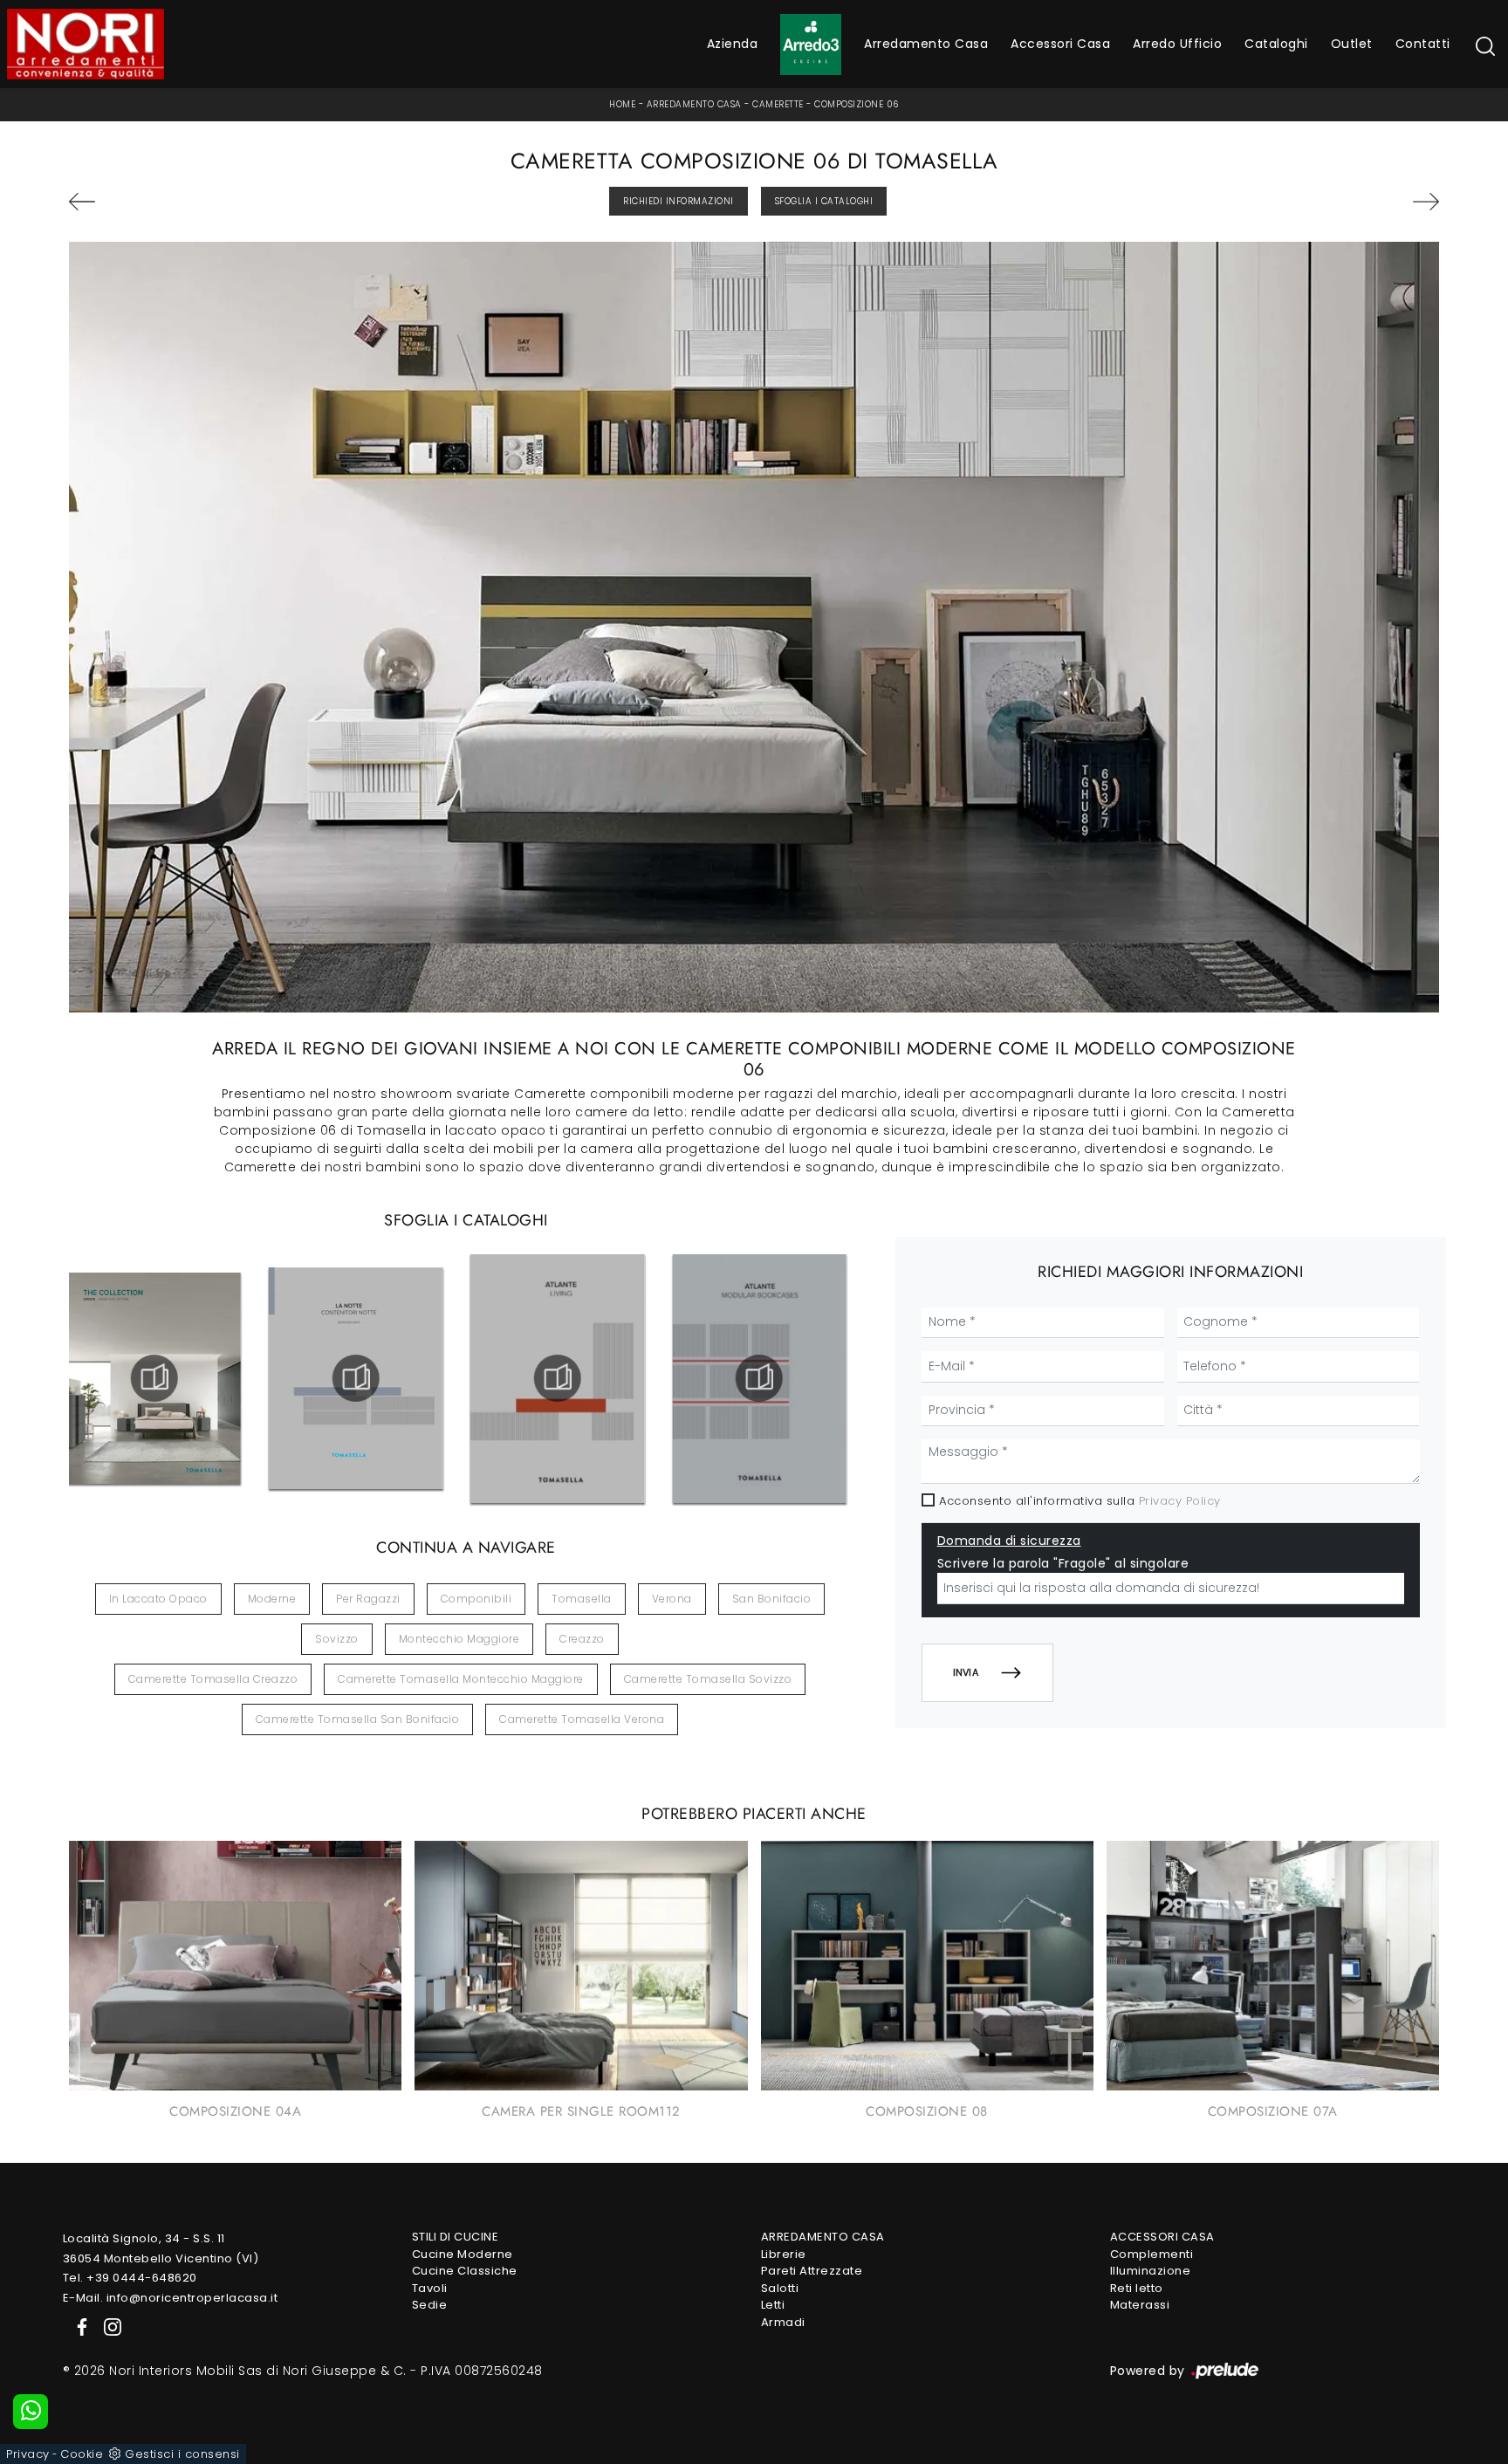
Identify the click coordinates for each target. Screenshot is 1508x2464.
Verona (672, 1599)
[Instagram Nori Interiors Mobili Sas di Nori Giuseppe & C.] (107, 2326)
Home (622, 104)
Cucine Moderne (463, 2254)
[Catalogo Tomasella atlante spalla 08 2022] (759, 1378)
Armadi (783, 2322)
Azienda (733, 44)
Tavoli (430, 2288)
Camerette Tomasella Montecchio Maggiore (461, 1679)
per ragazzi (368, 1599)
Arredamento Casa (926, 44)
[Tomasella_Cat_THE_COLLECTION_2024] (154, 1378)
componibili (476, 1599)
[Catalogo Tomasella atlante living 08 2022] (558, 1378)
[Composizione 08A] (1330, 202)
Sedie (430, 2305)
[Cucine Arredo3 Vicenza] (811, 45)
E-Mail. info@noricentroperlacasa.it (171, 2298)
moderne (272, 1599)
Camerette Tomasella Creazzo (213, 1679)
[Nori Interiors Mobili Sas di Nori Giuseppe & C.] (86, 44)
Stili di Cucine (456, 2237)
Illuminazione (1151, 2271)
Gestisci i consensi (182, 2454)
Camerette (778, 104)
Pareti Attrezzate (812, 2271)
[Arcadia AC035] (178, 202)
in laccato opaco (158, 1599)
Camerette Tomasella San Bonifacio (358, 1719)
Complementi (1152, 2254)
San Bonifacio (772, 1599)
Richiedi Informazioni (679, 201)
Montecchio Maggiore (459, 1639)
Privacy (28, 2454)
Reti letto (1137, 2288)
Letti (773, 2305)
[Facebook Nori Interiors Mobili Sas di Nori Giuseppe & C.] (79, 2326)
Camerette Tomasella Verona (582, 1719)
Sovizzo (337, 1639)
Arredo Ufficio (1177, 44)
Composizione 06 (857, 104)
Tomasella (582, 1599)
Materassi (1140, 2305)
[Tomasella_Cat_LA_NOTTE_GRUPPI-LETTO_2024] (356, 1378)
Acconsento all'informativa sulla (1080, 1501)
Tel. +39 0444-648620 (130, 2278)
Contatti (1423, 44)
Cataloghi (1276, 44)
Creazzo (582, 1639)
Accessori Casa (1060, 44)
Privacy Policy (1180, 1501)
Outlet (1352, 44)
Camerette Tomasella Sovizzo (708, 1679)
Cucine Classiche (465, 2271)
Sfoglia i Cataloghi (824, 201)
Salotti (780, 2288)
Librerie (784, 2254)
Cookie (82, 2454)
